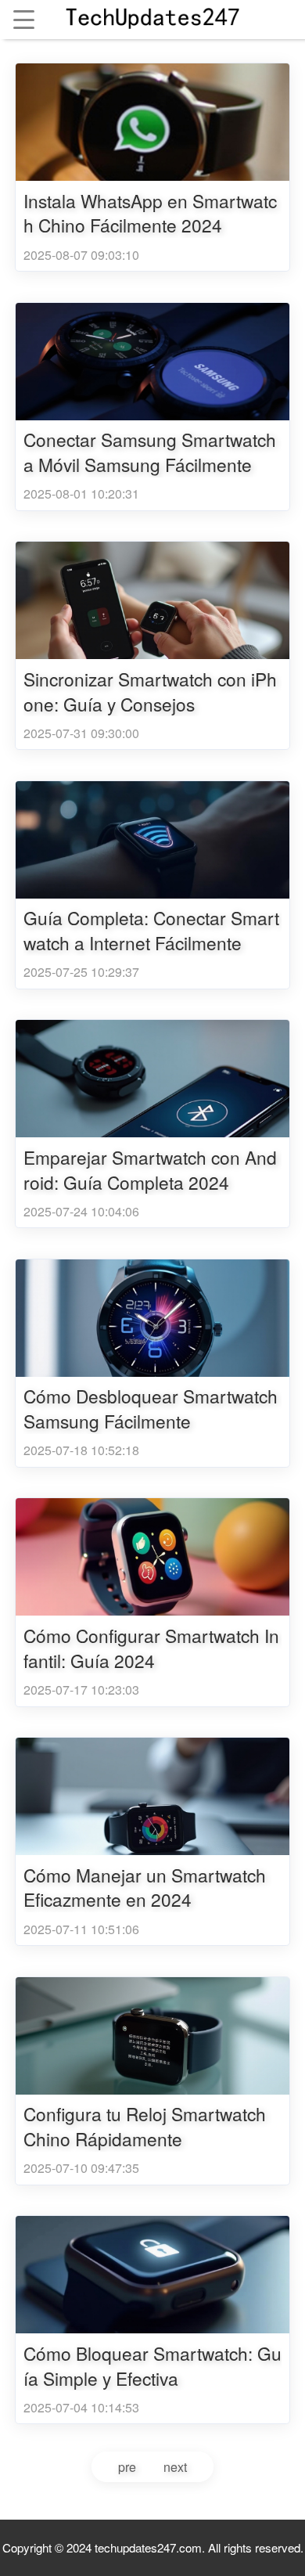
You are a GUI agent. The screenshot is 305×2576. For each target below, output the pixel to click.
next (175, 2467)
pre (127, 2467)
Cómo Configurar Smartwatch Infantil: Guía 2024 (151, 1648)
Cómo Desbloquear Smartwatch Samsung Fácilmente (151, 1409)
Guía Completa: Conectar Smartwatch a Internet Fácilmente (151, 930)
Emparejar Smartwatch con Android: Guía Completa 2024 (150, 1170)
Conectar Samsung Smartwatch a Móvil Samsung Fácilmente (150, 452)
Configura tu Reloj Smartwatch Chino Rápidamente (145, 2126)
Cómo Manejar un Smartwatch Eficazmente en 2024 (145, 1888)
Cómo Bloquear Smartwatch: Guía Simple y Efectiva (152, 2366)
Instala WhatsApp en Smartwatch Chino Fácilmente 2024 (150, 213)
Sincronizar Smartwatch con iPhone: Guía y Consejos (150, 692)
